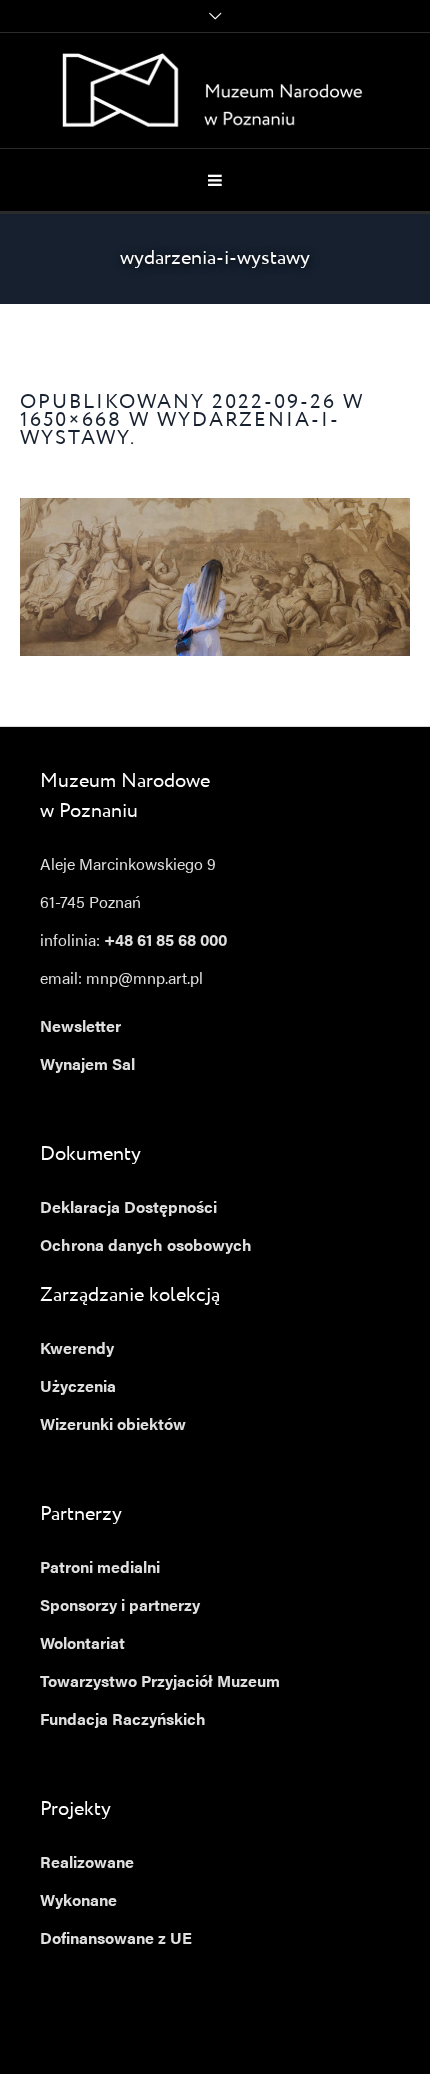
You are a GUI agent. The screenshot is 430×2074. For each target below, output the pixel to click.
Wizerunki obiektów (113, 1426)
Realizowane (87, 1864)
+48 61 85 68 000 (165, 942)
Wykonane (78, 1902)
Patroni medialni (100, 1569)
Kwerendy (77, 1350)
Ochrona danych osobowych (146, 1247)
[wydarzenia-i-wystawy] (215, 577)
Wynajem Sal (87, 1066)
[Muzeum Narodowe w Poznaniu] (215, 90)
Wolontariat (82, 1645)
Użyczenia (78, 1388)
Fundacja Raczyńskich (123, 1721)
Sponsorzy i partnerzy (120, 1607)
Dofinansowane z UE (116, 1940)
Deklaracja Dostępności (128, 1209)
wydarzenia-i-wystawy (180, 430)
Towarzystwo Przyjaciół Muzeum (160, 1683)
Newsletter (80, 1028)
